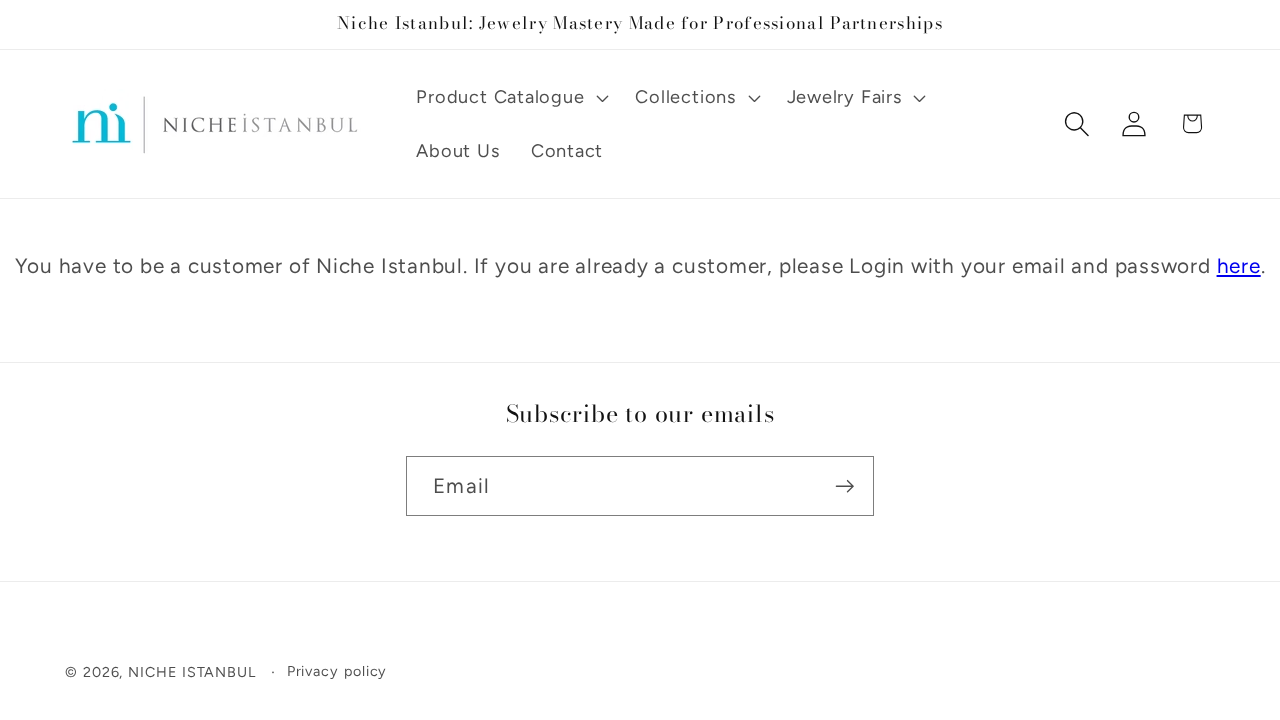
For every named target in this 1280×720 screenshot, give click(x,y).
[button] (510, 97)
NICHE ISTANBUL (192, 672)
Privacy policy (337, 671)
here (1239, 265)
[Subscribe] (844, 486)
